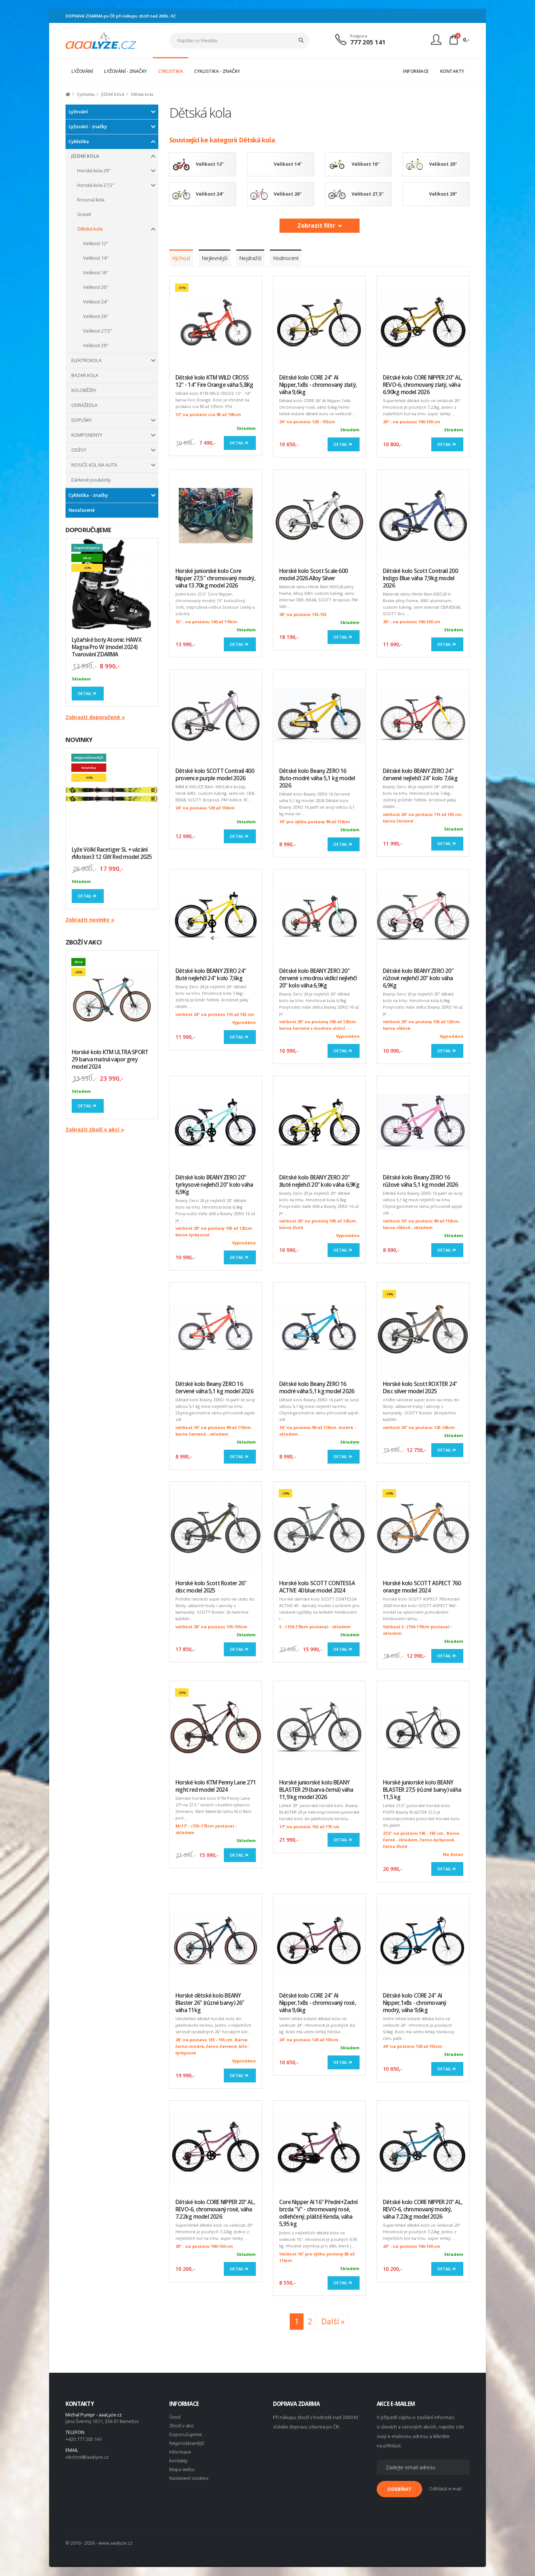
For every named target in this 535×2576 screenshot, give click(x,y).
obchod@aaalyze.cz (87, 2457)
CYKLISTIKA (170, 71)
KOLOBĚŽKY (84, 390)
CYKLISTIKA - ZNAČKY (217, 71)
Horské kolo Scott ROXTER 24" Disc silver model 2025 (420, 1388)
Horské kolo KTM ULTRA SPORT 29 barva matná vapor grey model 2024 (110, 1059)
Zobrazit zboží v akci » (95, 1129)
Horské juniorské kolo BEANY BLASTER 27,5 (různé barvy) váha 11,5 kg (422, 1790)
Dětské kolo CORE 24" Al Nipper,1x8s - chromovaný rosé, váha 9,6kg (318, 2003)
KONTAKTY (452, 71)
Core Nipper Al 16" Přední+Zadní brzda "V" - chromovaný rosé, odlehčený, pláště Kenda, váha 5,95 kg (318, 2213)
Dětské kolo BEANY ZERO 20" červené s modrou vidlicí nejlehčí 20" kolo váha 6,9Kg (318, 978)
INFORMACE (416, 71)
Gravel (84, 214)
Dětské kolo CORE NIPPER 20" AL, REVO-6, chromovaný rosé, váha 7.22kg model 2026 (215, 2209)
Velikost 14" (96, 258)
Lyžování (78, 112)
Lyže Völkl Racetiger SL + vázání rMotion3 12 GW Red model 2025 (112, 853)
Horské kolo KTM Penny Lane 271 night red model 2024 (216, 1786)
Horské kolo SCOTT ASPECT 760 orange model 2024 (422, 1587)
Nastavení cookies (189, 2478)
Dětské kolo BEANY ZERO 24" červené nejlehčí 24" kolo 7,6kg (420, 775)
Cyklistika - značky (88, 495)
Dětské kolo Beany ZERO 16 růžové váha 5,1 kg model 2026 (421, 1181)
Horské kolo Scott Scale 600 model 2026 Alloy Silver (313, 575)
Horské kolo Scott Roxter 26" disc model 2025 (211, 1587)
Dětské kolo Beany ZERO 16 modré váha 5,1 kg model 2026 (317, 1388)
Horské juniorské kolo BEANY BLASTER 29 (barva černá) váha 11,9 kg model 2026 (316, 1790)
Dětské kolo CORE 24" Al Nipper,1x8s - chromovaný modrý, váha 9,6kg (415, 2003)
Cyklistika (79, 142)
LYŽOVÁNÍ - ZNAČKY (126, 71)
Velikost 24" (96, 302)
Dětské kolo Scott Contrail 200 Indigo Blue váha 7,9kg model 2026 (420, 578)
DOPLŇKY (82, 420)
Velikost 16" (96, 273)
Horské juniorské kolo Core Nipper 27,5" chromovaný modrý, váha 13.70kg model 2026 (215, 578)
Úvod (175, 2417)
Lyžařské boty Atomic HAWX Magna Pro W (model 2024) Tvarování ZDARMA (107, 647)
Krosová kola (91, 200)
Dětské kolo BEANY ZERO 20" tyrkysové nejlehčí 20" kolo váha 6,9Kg (214, 1185)
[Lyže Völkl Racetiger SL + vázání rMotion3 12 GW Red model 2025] (112, 794)
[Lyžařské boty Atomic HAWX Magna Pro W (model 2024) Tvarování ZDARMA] (112, 584)
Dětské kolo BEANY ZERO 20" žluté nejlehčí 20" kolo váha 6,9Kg (319, 1181)
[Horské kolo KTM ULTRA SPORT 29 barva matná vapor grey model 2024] (112, 997)
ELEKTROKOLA (86, 360)
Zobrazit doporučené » (95, 717)
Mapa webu (182, 2469)
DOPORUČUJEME (88, 530)
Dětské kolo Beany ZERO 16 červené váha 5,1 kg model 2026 (214, 1388)
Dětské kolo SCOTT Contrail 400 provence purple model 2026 (215, 775)
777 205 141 (368, 42)
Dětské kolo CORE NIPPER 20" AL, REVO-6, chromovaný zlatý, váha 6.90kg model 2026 (423, 385)
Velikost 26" (96, 316)
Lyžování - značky (88, 127)
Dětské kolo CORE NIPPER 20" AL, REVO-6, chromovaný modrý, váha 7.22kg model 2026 (423, 2209)
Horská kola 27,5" (96, 185)
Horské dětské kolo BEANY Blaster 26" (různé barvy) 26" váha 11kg (210, 2003)
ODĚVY (79, 450)
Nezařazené (82, 510)
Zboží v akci (181, 2426)
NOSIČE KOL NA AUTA (94, 465)
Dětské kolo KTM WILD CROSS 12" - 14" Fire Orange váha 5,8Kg (214, 381)
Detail (85, 693)
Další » (333, 2321)
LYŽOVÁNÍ (82, 71)
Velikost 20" (96, 287)
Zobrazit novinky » (90, 920)
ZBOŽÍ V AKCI (84, 942)
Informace (180, 2452)
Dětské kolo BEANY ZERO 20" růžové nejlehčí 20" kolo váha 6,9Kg (418, 978)
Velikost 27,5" (98, 331)
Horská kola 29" (94, 171)
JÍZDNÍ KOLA (85, 156)
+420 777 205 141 (84, 2439)
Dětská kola (90, 229)
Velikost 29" (96, 345)
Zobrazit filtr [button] (318, 225)
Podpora (359, 36)
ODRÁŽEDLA (84, 405)
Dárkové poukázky (91, 480)
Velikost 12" (96, 244)
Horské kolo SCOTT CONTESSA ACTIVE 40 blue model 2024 (317, 1587)
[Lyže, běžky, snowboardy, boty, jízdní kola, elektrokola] (101, 40)
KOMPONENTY (87, 435)
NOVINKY (79, 740)
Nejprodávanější (187, 2443)
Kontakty (178, 2461)
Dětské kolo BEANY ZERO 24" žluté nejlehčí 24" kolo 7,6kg (211, 975)
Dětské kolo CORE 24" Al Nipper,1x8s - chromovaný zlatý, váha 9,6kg (318, 385)
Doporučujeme (186, 2434)
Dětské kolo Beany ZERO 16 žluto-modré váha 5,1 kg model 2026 (317, 778)
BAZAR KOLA (85, 375)
